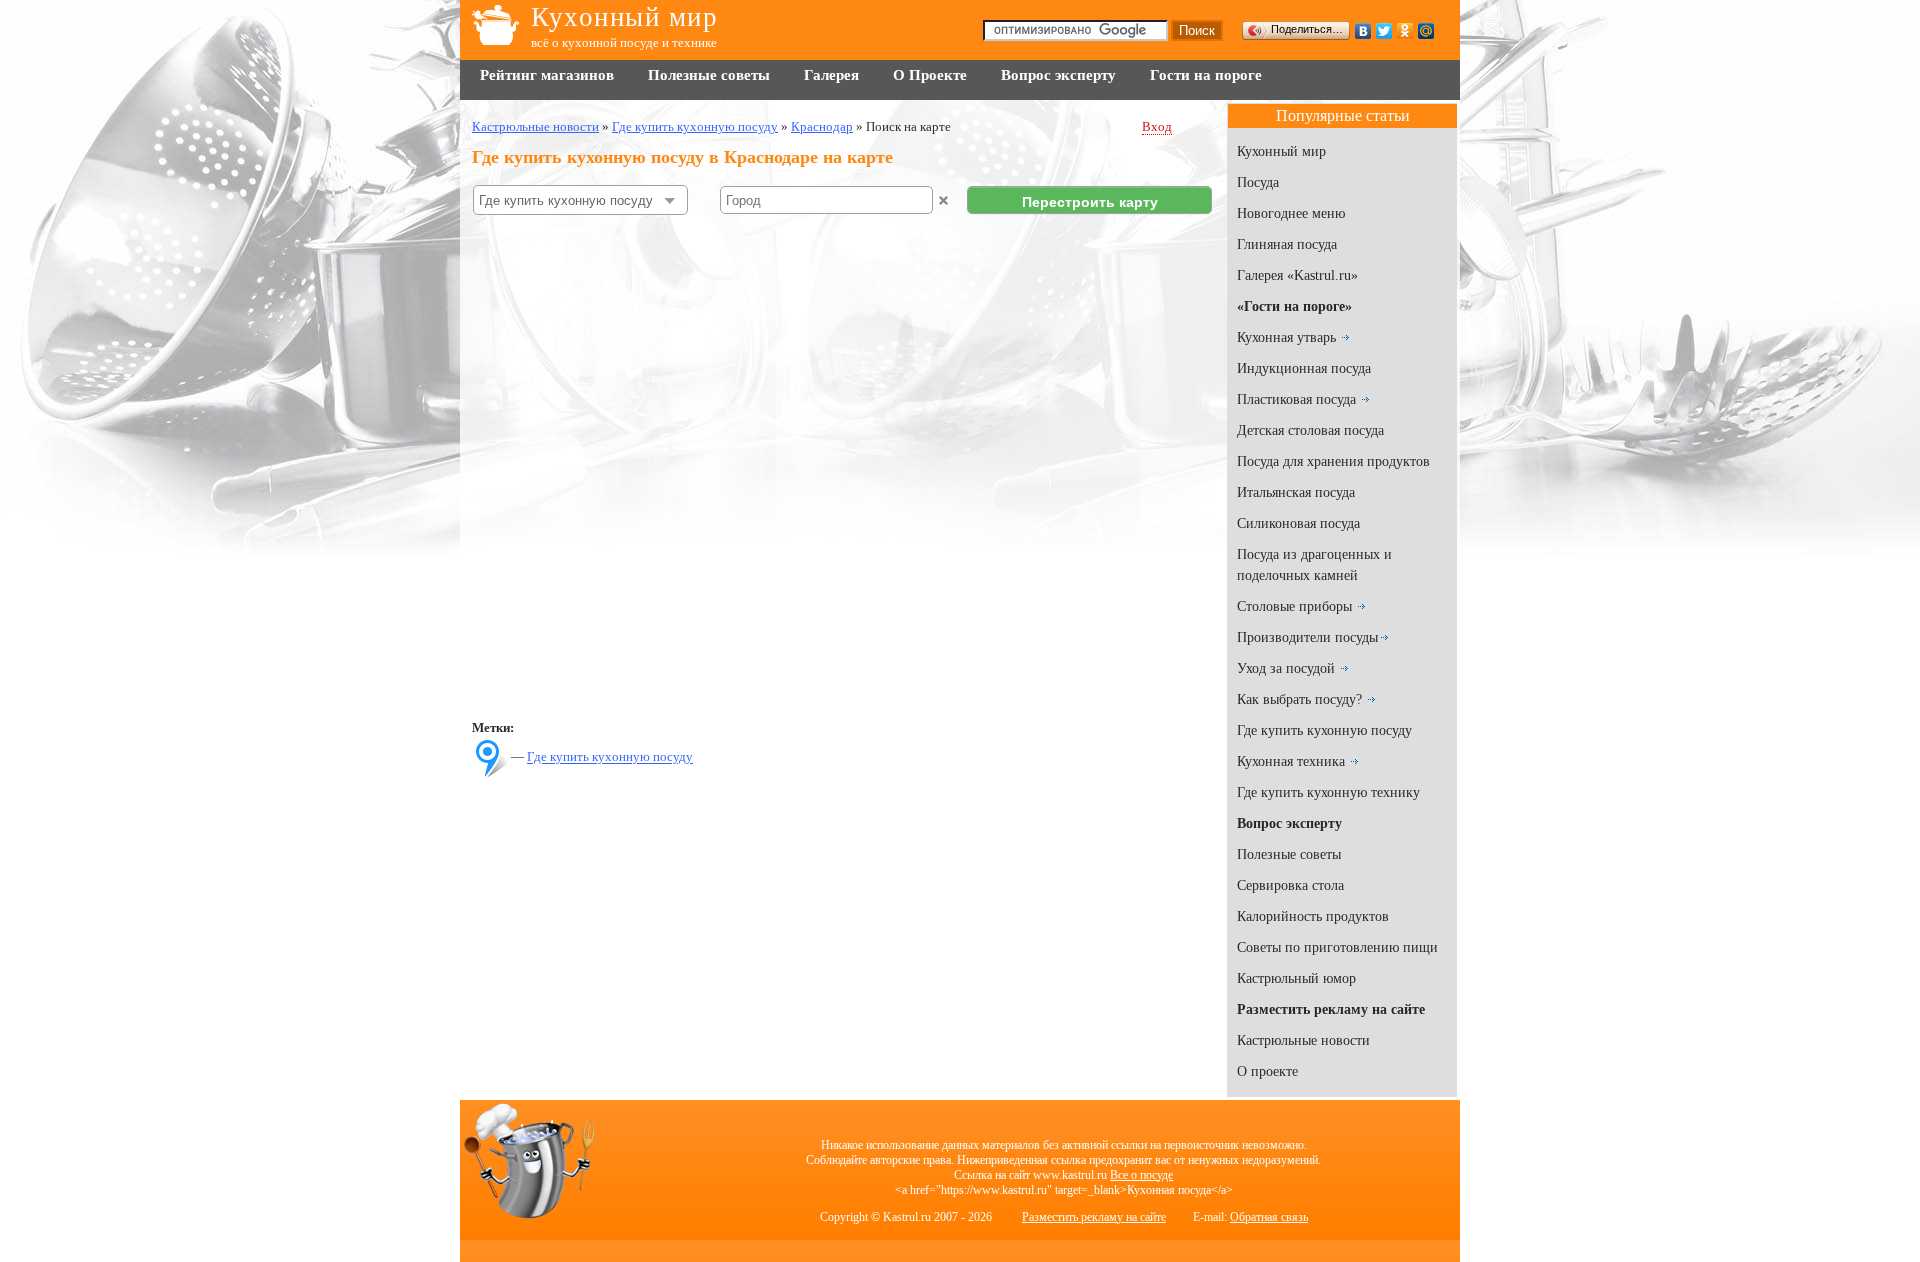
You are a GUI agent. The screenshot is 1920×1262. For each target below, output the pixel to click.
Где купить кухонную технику (1328, 792)
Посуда (1258, 182)
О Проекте (930, 75)
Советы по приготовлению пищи (1337, 947)
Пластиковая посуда (1296, 399)
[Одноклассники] (1405, 31)
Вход (1157, 126)
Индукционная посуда (1304, 368)
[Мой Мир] (1426, 31)
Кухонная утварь (1286, 337)
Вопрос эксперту (1058, 75)
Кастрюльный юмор (1296, 978)
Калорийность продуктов (1313, 916)
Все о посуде (1141, 1175)
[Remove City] (943, 200)
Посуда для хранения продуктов (1333, 461)
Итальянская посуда (1296, 492)
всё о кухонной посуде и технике (624, 42)
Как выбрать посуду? (1299, 699)
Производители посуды (1307, 637)
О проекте (1267, 1071)
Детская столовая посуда (1310, 430)
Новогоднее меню (1291, 213)
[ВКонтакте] (1363, 31)
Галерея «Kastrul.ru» (1297, 275)
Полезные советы (709, 75)
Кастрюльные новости (1303, 1040)
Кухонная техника (1291, 761)
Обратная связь (1269, 1217)
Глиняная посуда (1287, 244)
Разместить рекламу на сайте (1094, 1217)
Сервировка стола (1290, 885)
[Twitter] (1384, 31)
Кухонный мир (624, 17)
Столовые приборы (1294, 606)
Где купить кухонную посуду (610, 757)
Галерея (831, 75)
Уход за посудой (1286, 668)
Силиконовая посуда (1298, 523)
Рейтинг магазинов (547, 75)
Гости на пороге (1206, 75)
